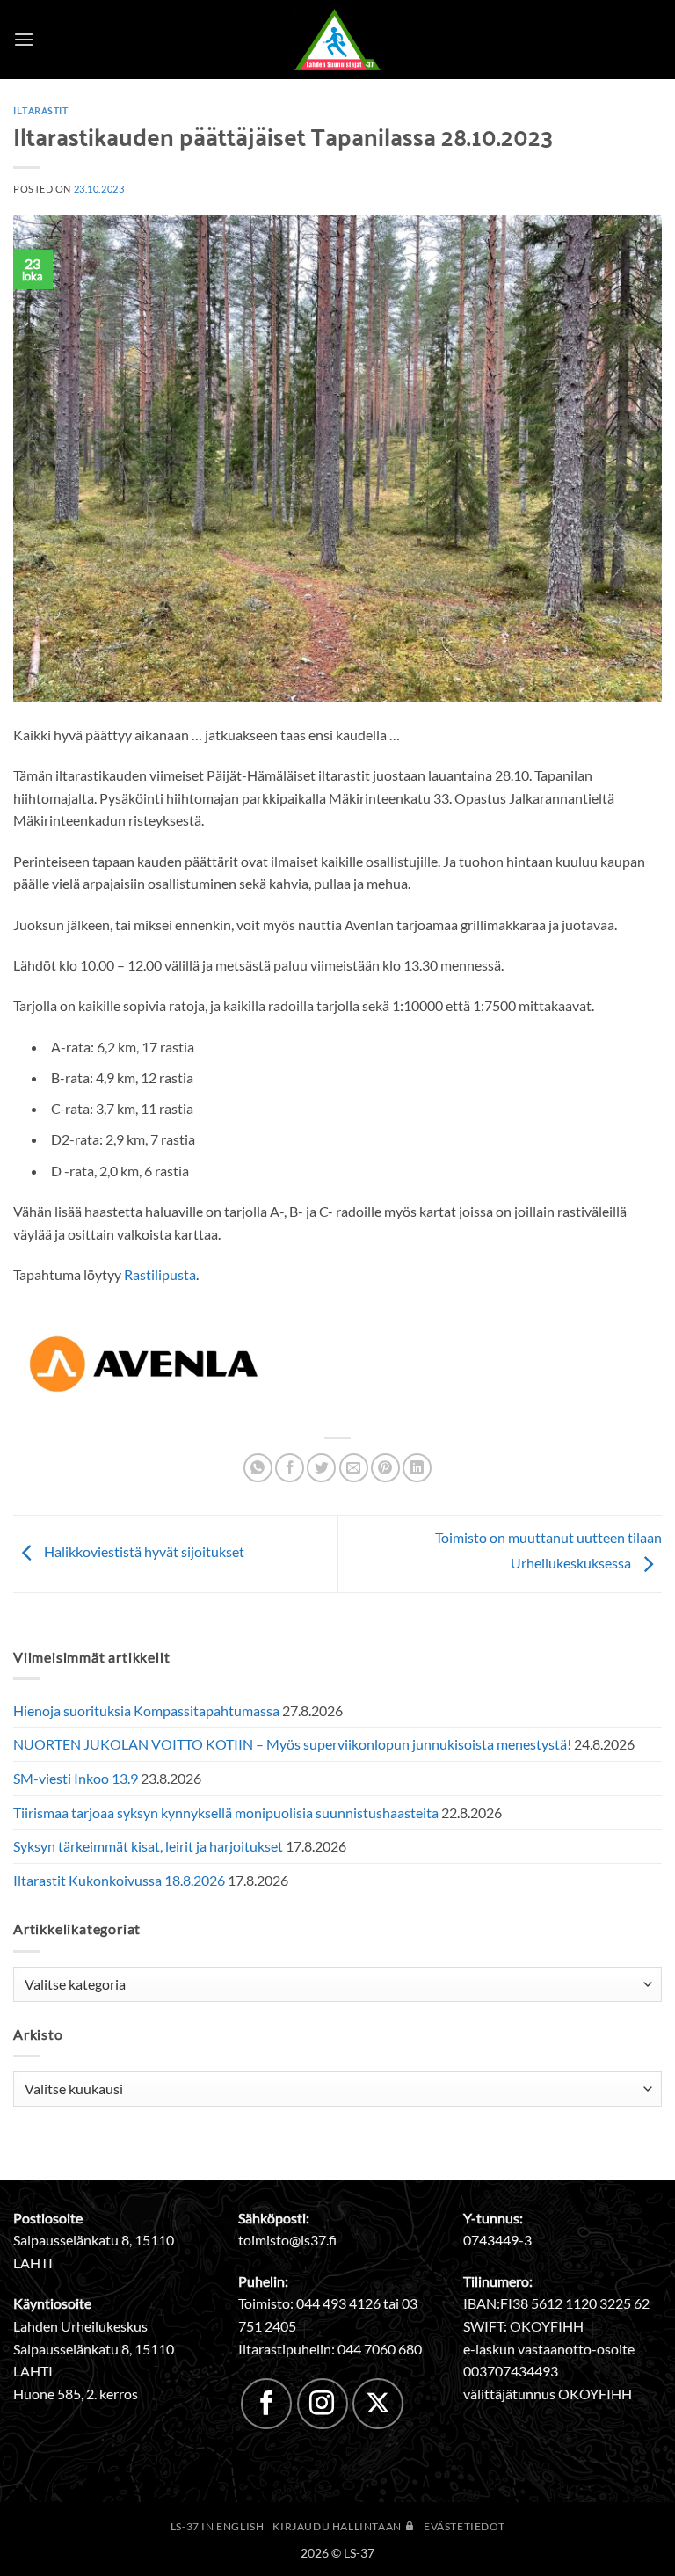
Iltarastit (41, 110)
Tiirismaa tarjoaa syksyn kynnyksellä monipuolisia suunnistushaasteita (226, 1812)
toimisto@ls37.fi (287, 2240)
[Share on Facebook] (290, 1468)
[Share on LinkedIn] (417, 1468)
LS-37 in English (218, 2526)
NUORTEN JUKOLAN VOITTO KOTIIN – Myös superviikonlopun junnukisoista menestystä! (292, 1744)
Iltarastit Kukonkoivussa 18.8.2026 (119, 1880)
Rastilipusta (160, 1274)
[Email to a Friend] (354, 1468)
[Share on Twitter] (321, 1468)
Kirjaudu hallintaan (338, 2526)
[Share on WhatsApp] (258, 1468)
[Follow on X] (378, 2404)
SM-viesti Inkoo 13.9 (76, 1778)
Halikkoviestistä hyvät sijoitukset (143, 1552)
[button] (24, 39)
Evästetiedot (464, 2526)
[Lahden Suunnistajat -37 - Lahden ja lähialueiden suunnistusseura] (337, 40)
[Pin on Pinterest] (385, 1468)
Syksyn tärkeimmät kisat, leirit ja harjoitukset (148, 1846)
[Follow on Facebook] (266, 2404)
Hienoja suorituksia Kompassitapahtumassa (146, 1710)
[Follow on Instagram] (323, 2404)
